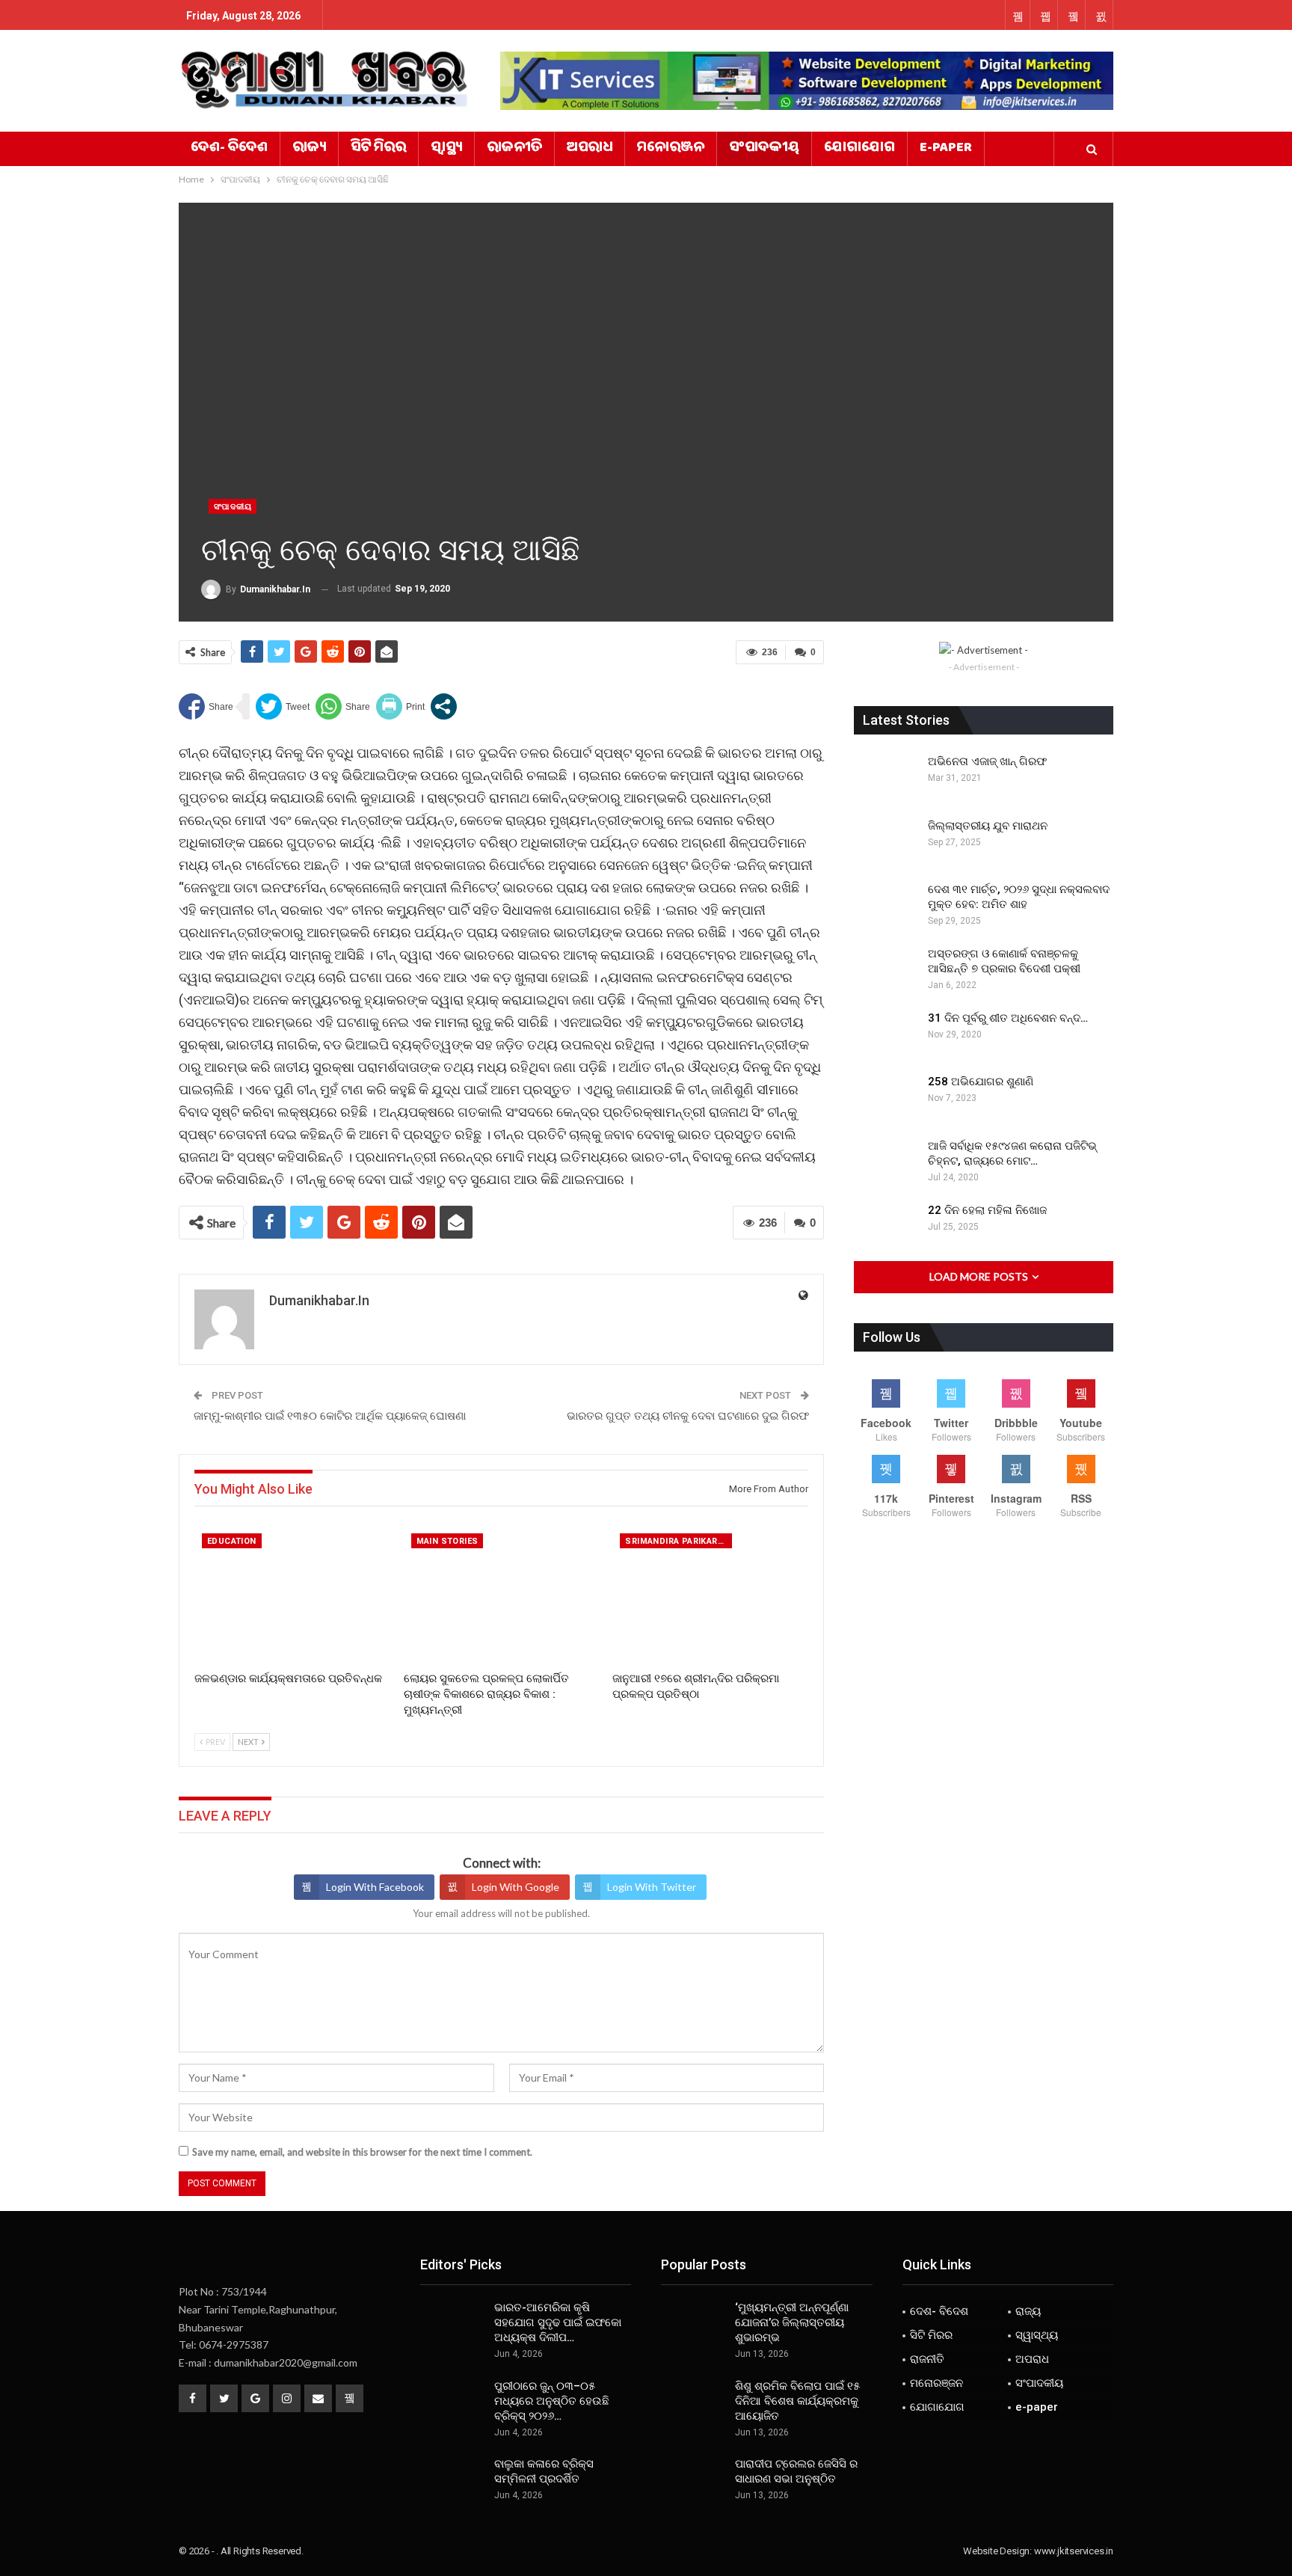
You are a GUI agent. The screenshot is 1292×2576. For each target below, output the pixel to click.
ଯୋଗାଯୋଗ (859, 149)
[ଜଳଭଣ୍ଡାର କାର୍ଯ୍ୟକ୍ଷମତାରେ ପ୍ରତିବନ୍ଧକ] (292, 1594)
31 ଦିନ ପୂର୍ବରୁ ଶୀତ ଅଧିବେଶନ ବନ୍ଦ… (1008, 1018)
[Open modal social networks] (444, 706)
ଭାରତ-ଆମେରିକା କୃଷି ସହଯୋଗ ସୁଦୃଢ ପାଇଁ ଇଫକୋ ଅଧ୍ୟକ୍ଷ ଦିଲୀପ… (558, 2322)
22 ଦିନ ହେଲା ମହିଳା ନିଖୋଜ (987, 1210)
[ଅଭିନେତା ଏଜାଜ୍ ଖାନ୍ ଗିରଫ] (886, 778)
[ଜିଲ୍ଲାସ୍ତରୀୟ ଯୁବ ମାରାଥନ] (886, 842)
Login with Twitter (652, 1887)
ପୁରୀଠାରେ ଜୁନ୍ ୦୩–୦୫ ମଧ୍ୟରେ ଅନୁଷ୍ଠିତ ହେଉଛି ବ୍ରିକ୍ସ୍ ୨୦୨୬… (552, 2401)
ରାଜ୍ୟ (309, 149)
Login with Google (516, 1887)
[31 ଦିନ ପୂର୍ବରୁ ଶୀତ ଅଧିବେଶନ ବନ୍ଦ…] (886, 1034)
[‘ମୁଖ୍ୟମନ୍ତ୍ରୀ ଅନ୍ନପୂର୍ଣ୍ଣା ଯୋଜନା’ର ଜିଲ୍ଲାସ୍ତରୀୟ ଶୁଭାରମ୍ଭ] (693, 2324)
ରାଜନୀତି (514, 149)
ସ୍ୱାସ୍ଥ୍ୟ (446, 149)
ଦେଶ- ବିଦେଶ (229, 149)
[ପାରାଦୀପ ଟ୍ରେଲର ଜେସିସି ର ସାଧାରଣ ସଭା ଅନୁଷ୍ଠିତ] (693, 2480)
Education (232, 1541)
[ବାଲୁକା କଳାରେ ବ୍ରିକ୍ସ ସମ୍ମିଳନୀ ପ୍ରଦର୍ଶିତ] (452, 2480)
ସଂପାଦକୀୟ (764, 149)
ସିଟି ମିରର (378, 149)
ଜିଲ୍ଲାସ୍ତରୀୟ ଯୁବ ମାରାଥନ (988, 826)
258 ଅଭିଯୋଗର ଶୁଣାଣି (981, 1082)
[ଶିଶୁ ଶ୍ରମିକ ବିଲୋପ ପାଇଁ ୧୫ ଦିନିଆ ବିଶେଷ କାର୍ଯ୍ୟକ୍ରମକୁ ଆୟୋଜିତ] (693, 2402)
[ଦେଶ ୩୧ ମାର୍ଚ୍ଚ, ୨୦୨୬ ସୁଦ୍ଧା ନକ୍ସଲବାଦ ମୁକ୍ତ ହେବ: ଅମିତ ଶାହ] (886, 906)
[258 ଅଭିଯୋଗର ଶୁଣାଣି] (886, 1098)
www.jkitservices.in (1074, 2551)
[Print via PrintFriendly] (400, 706)
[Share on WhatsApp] (343, 706)
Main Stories (447, 1541)
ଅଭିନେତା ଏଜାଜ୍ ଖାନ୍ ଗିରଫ (987, 761)
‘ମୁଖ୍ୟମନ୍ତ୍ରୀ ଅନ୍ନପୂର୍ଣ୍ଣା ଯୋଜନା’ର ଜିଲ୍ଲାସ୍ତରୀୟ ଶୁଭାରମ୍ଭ (792, 2322)
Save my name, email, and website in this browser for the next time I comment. (362, 2152)
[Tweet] (283, 706)
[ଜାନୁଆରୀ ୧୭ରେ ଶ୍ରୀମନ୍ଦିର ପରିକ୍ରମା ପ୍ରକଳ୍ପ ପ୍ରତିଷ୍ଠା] (710, 1594)
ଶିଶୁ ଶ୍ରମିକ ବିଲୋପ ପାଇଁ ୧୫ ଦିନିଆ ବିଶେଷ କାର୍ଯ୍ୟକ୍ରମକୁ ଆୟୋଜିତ (797, 2401)
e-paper (946, 149)
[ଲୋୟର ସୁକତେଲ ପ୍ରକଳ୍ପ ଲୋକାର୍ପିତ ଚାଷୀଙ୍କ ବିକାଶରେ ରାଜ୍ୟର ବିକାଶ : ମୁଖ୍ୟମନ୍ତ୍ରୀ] (502, 1594)
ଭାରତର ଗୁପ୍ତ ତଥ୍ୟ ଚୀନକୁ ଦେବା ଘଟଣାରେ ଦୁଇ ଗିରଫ (688, 1416)
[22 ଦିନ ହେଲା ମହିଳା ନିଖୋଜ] (886, 1227)
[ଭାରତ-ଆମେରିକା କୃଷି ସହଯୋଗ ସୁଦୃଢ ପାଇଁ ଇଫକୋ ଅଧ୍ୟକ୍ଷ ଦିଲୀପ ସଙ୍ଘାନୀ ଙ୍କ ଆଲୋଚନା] (452, 2324)
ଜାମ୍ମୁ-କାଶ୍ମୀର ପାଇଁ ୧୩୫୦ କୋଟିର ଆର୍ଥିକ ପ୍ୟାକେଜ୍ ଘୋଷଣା (330, 1416)
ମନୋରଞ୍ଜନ (671, 149)
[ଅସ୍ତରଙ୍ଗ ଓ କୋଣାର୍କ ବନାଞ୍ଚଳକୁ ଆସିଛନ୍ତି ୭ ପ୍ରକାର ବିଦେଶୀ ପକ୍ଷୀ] (886, 970)
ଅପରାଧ (590, 149)
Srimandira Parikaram (678, 1541)
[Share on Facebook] (206, 706)
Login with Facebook (375, 1887)
